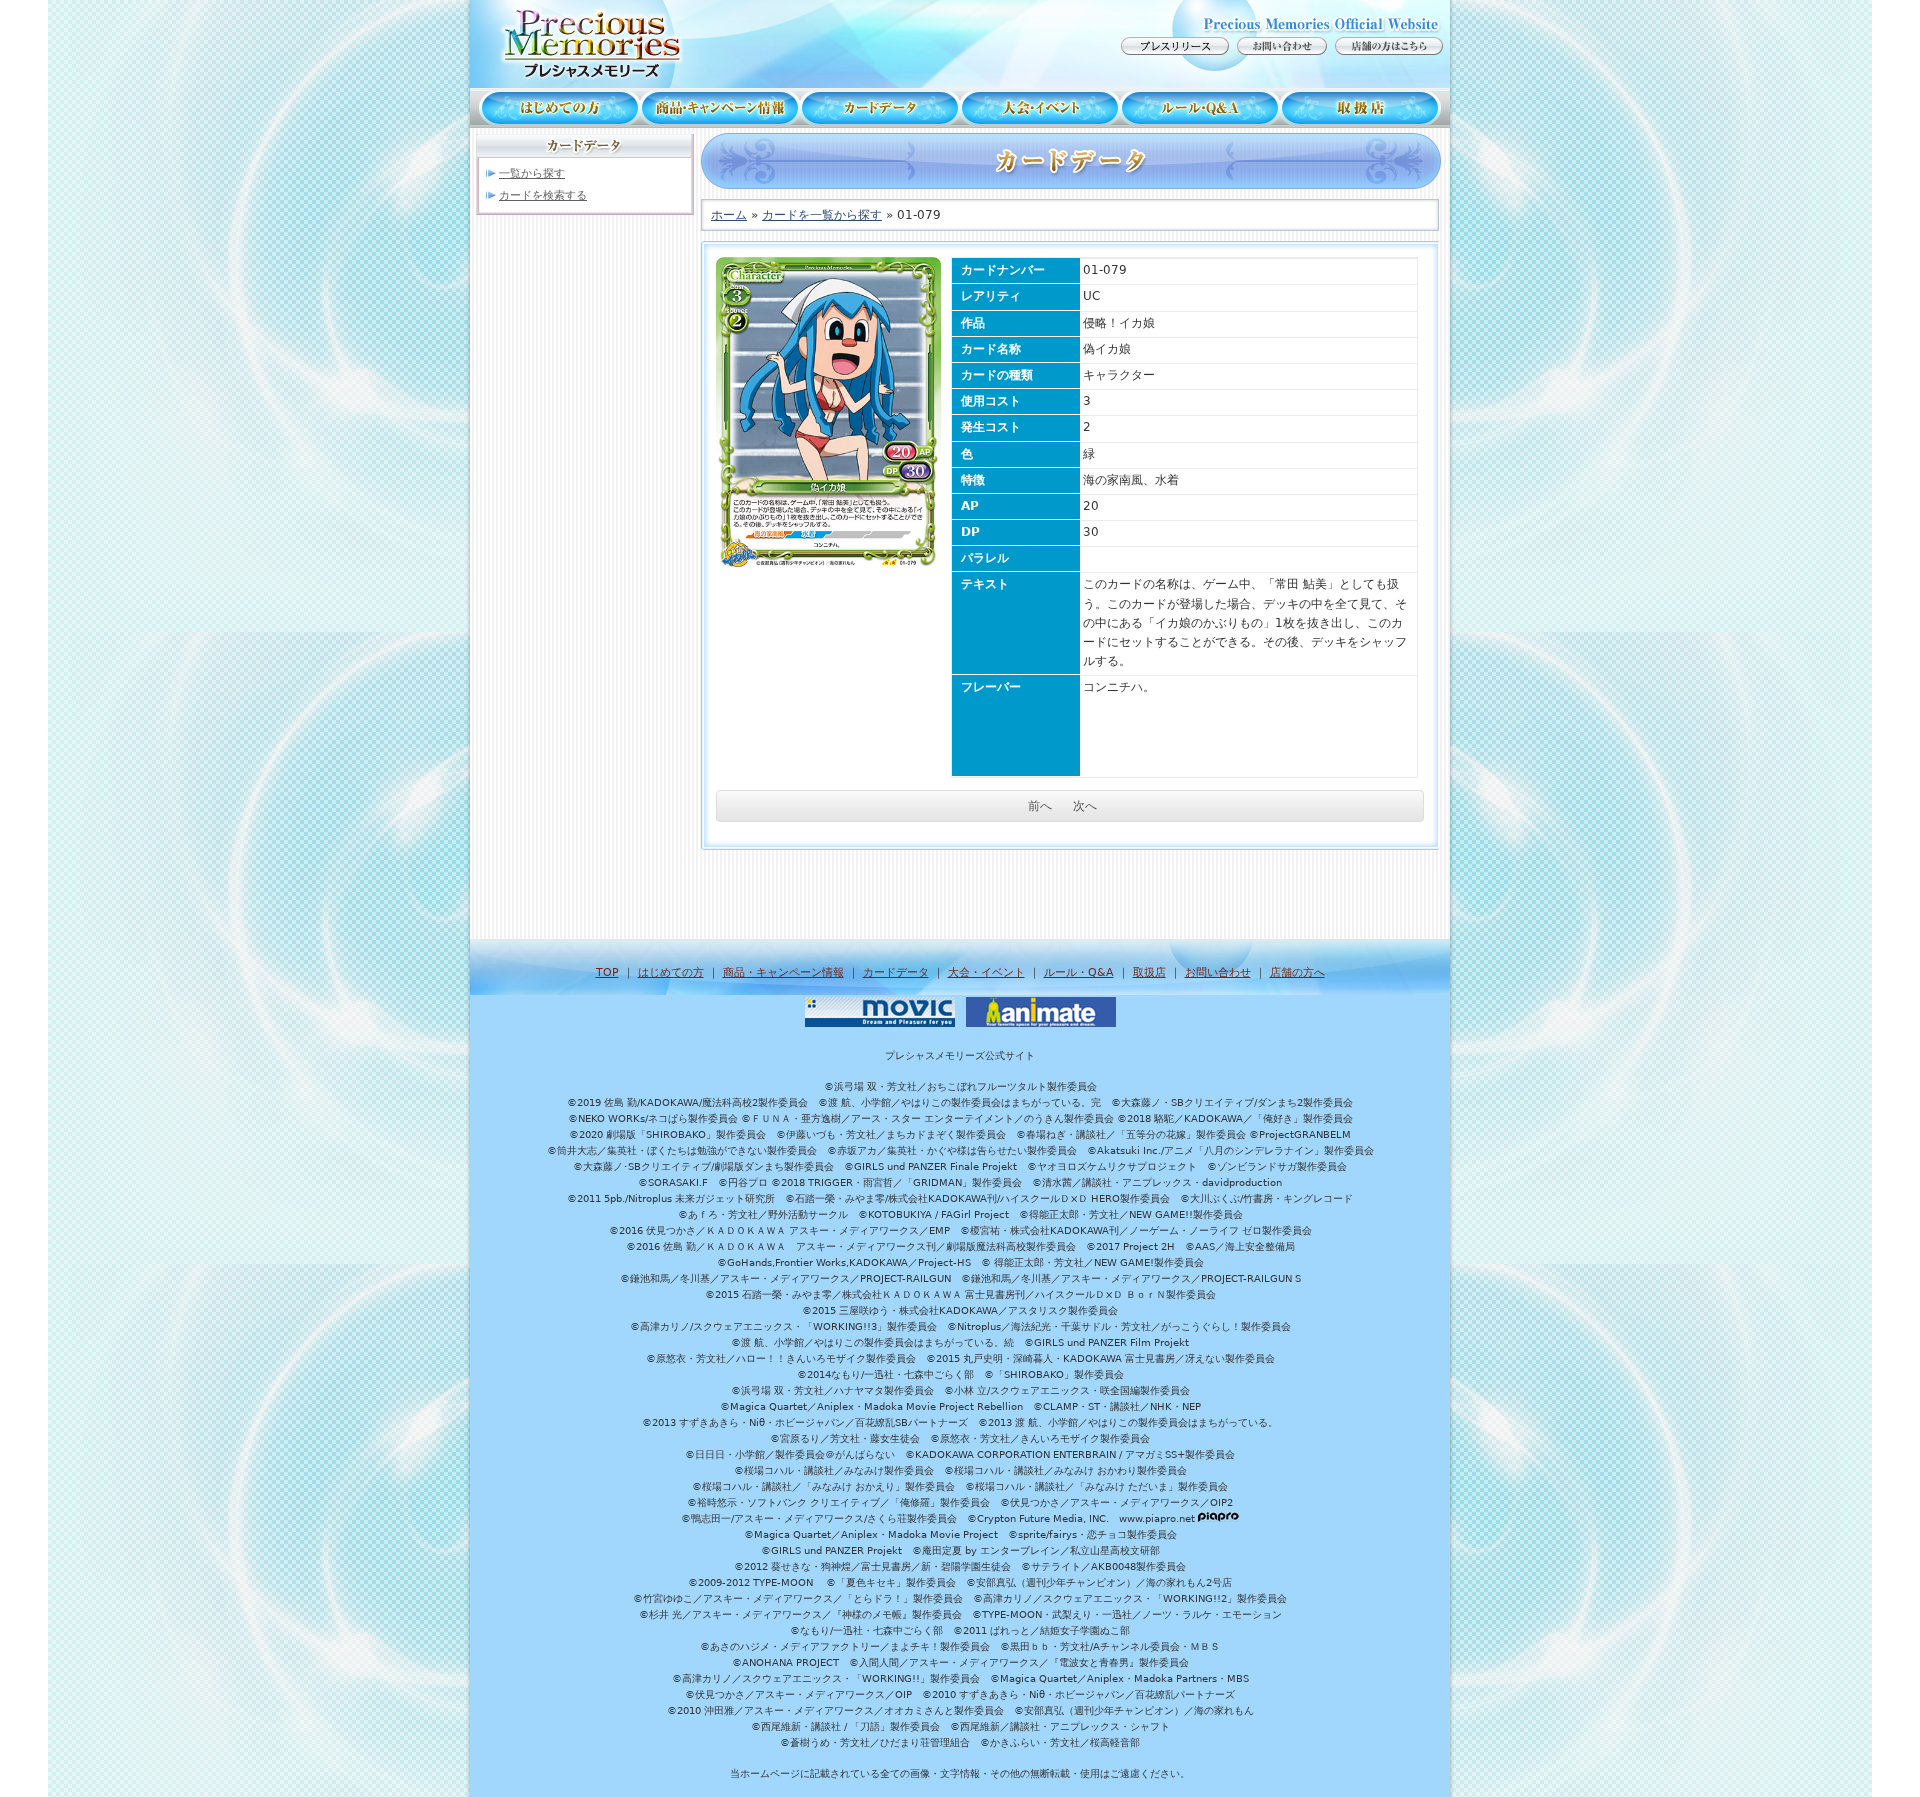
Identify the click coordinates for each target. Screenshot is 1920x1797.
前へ (1040, 806)
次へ (1085, 806)
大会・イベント (1040, 108)
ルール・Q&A (1079, 972)
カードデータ (880, 108)
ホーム (729, 215)
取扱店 (1365, 108)
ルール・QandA (1200, 108)
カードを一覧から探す (822, 215)
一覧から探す (532, 173)
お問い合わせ (1218, 972)
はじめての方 (555, 108)
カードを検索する (543, 195)
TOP (607, 972)
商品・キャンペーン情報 (720, 108)
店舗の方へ (1297, 972)
